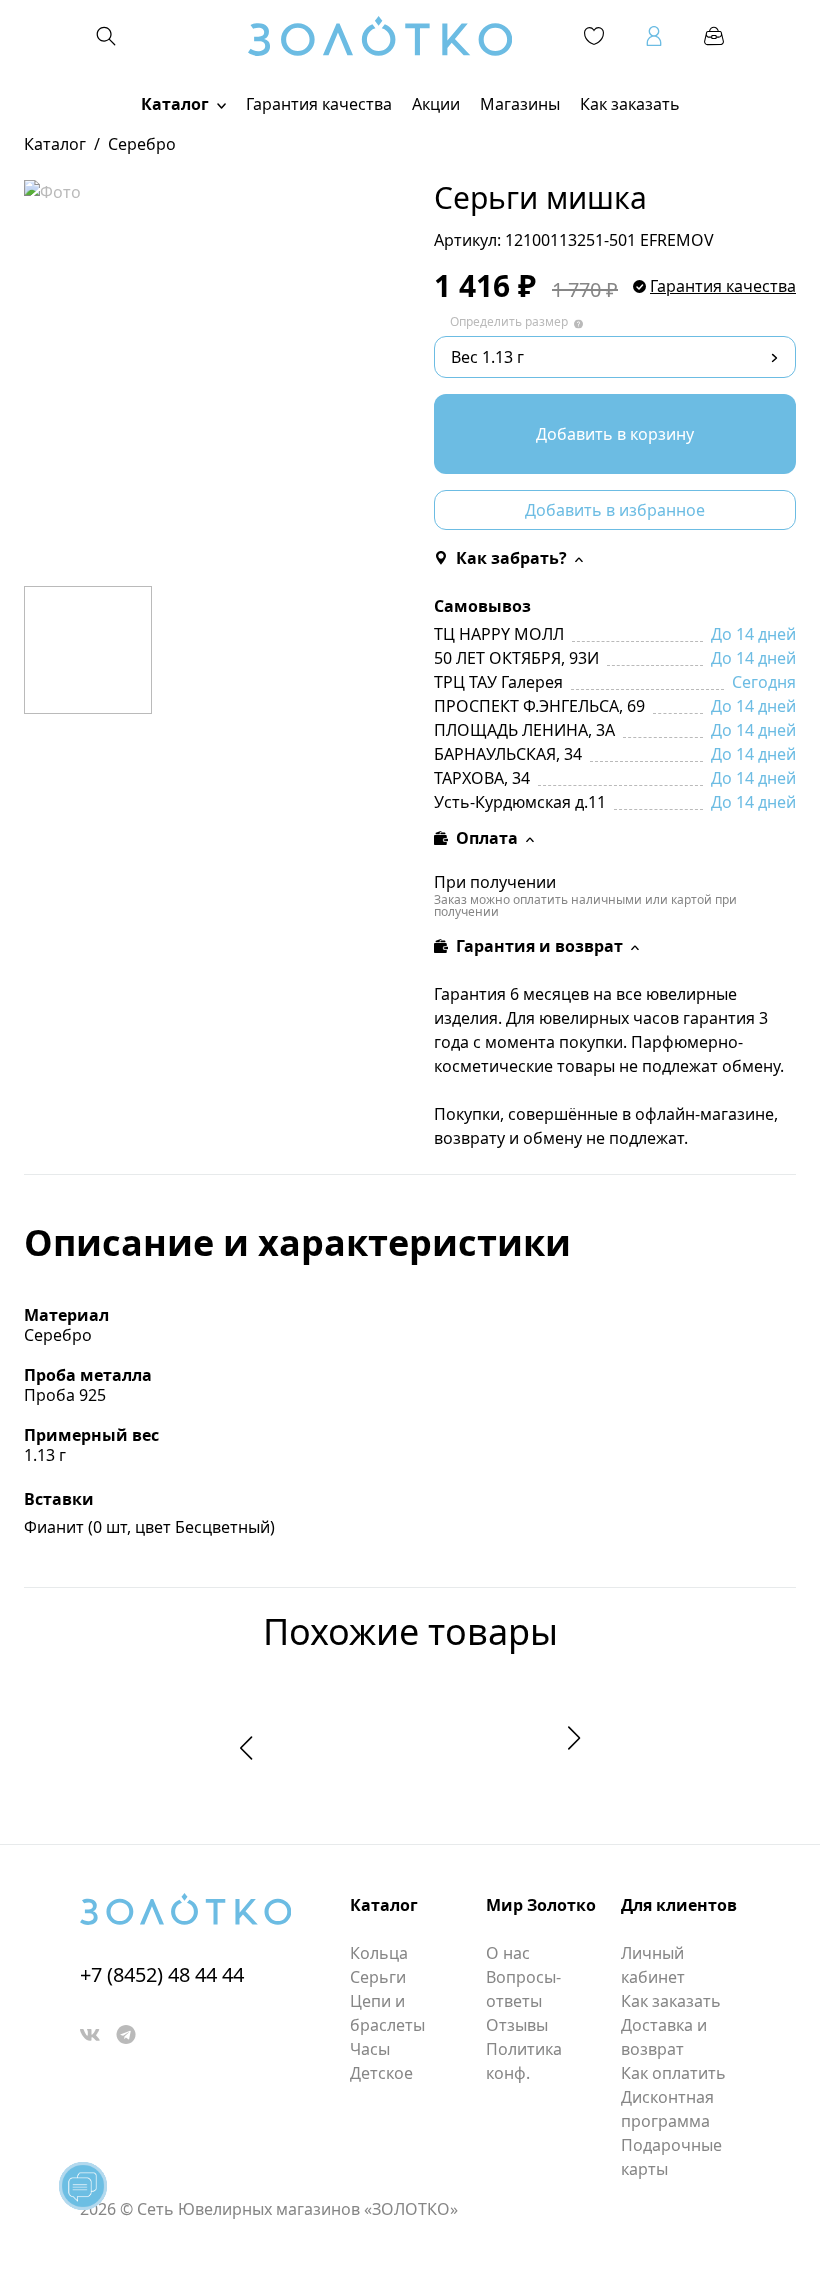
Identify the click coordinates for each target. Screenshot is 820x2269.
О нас (508, 1953)
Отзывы (517, 2025)
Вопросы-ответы (523, 1989)
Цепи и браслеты (387, 2013)
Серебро (142, 144)
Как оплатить (673, 2073)
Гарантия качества (319, 104)
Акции (436, 104)
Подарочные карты (671, 2157)
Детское (381, 2073)
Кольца (379, 1953)
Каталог (175, 104)
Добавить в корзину (615, 434)
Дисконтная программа (667, 2109)
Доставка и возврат (664, 2037)
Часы (370, 2049)
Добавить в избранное (615, 510)
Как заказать (630, 104)
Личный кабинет (653, 1965)
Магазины (520, 104)
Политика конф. (524, 2061)
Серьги (378, 1977)
